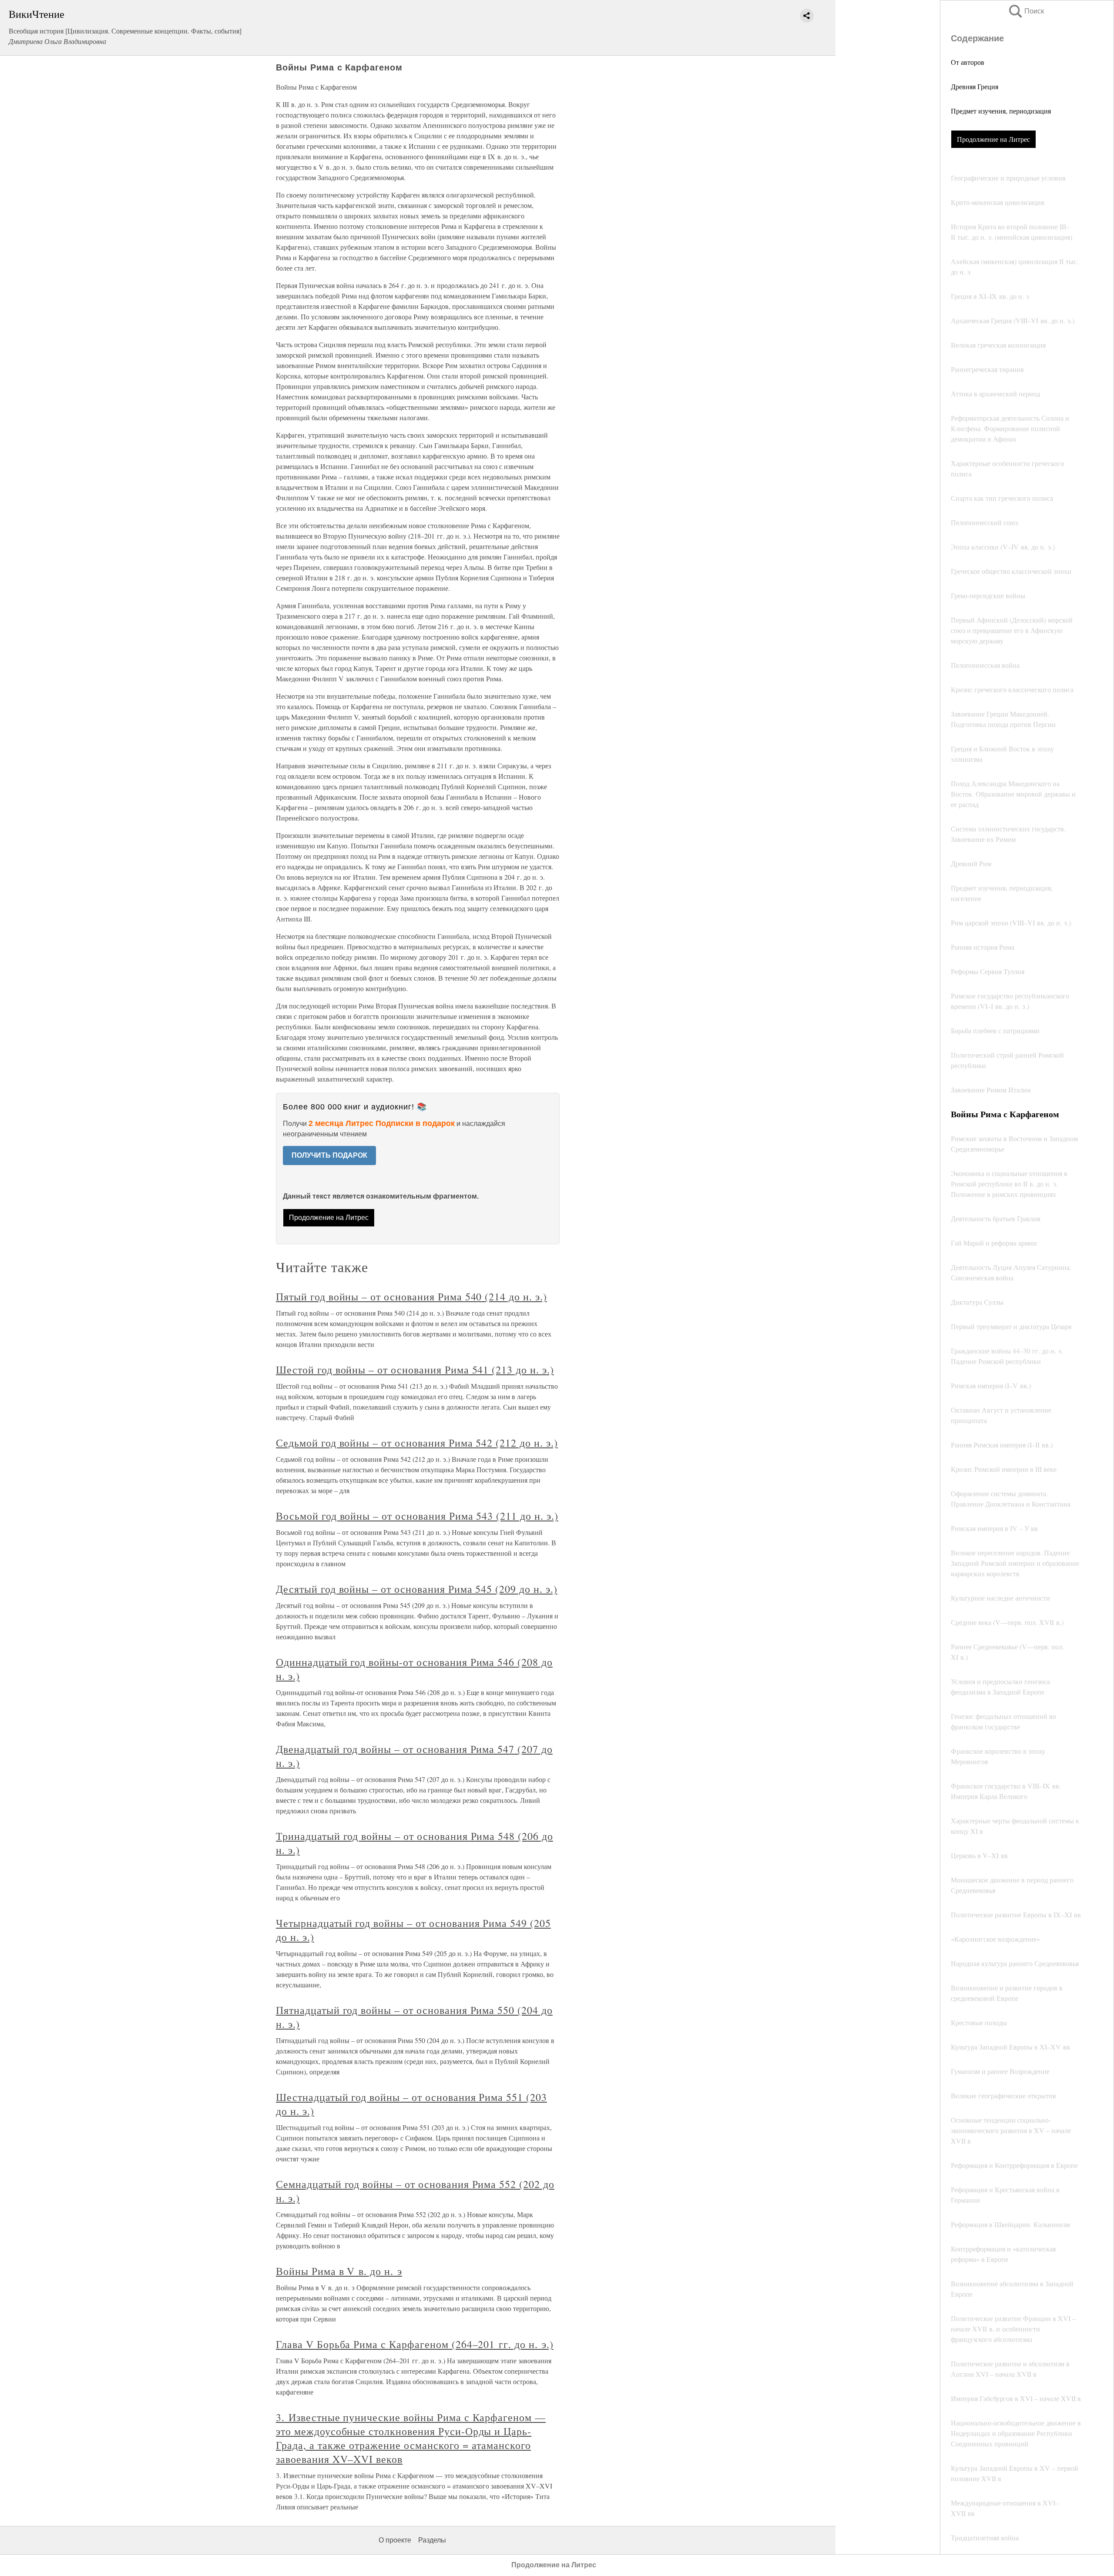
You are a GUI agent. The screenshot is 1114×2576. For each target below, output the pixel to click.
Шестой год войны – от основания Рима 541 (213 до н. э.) (415, 1370)
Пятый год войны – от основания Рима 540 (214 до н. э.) (411, 1296)
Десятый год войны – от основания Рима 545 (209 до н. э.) (417, 1589)
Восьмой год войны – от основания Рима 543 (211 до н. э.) (417, 1516)
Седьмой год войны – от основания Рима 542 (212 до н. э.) (417, 1443)
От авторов (968, 62)
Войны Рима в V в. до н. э (339, 2271)
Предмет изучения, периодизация (1001, 111)
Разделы (432, 2540)
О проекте (395, 2540)
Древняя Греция (975, 86)
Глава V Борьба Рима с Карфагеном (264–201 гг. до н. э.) (415, 2344)
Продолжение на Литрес (993, 139)
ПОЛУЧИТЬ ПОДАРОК (329, 1155)
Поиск (1026, 11)
